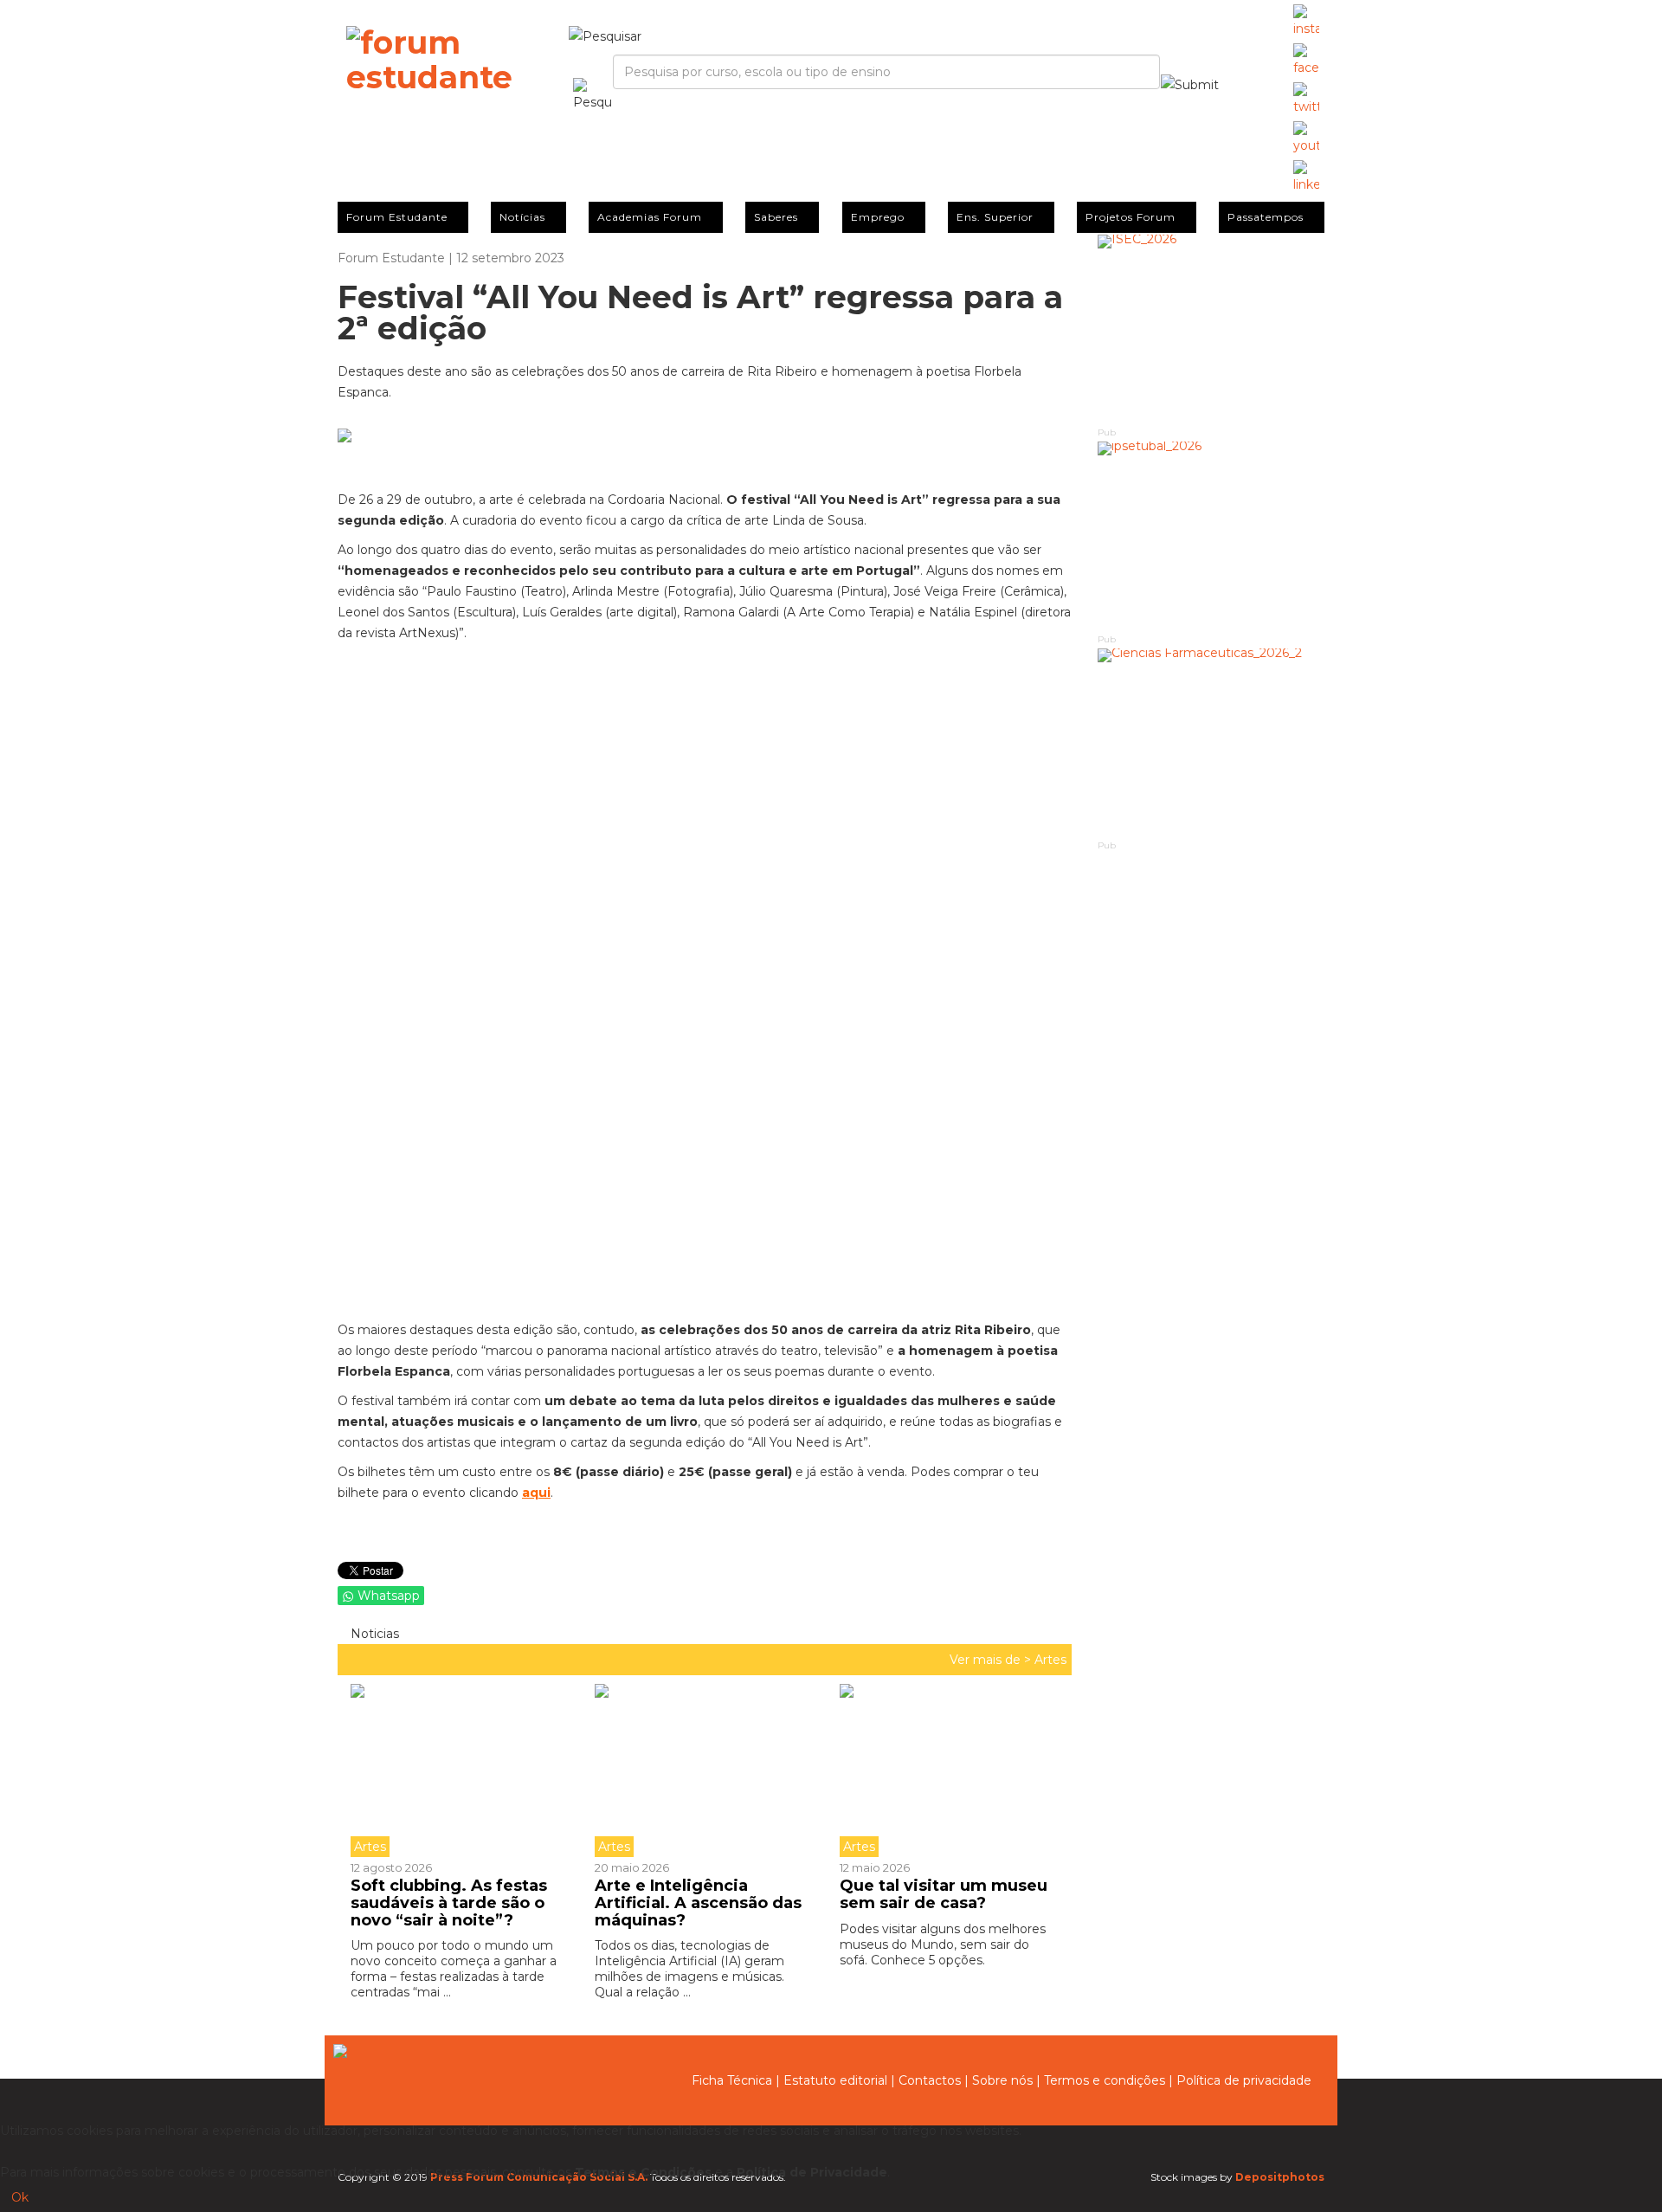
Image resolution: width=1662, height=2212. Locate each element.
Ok (20, 2197)
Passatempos (1266, 217)
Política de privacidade (1244, 2080)
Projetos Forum (1131, 217)
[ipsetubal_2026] (1211, 536)
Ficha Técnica (732, 2080)
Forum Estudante (397, 217)
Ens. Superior (995, 217)
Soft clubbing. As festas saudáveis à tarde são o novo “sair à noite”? (449, 1903)
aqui (536, 1493)
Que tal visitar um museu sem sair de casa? (944, 1894)
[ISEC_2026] (1211, 329)
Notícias (522, 217)
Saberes (776, 217)
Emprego (878, 217)
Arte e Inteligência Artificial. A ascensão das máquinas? (698, 1903)
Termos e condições (1105, 2080)
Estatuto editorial (835, 2080)
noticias (373, 1634)
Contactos (930, 2080)
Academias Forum (650, 217)
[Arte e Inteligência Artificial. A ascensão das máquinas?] (704, 1770)
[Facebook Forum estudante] (1306, 61)
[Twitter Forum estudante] (1306, 100)
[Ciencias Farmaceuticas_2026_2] (1211, 743)
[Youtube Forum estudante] (1306, 139)
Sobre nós (1002, 2080)
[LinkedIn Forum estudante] (1306, 177)
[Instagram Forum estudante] (1306, 22)
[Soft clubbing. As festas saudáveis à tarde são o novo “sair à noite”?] (466, 1770)
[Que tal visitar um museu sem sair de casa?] (949, 1770)
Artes (1050, 1660)
